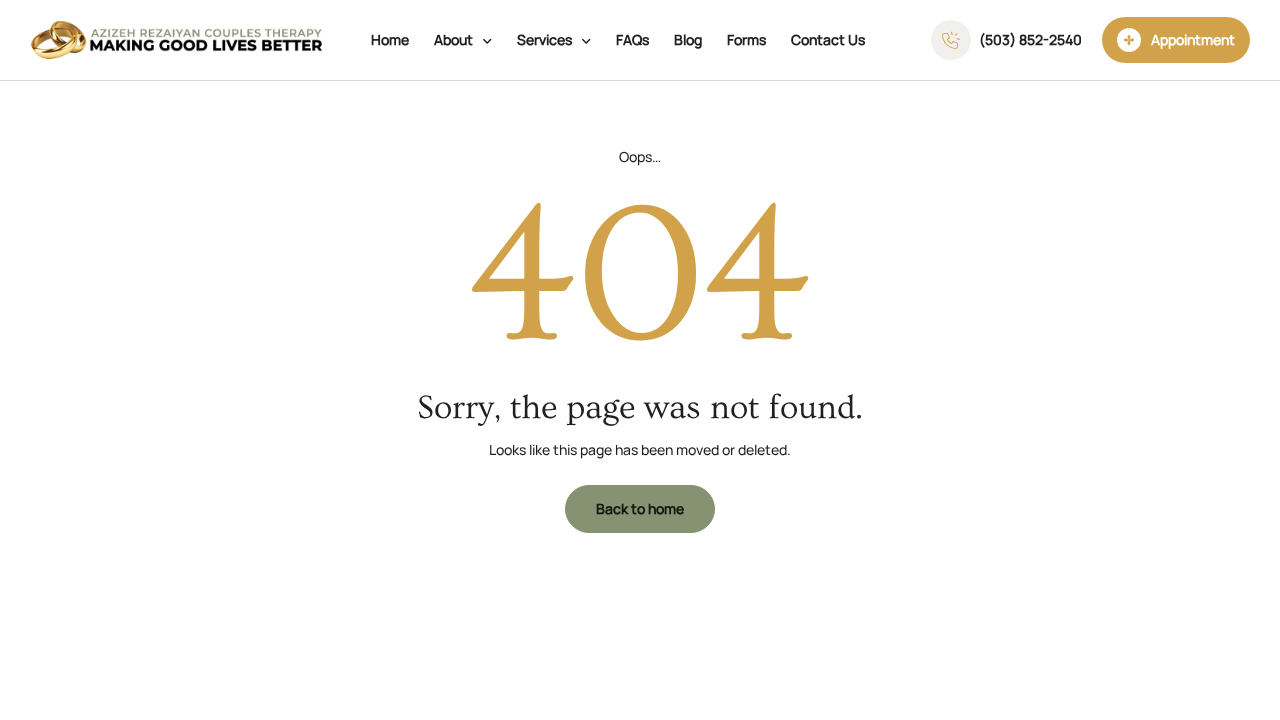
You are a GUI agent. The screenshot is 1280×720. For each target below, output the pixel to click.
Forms (746, 39)
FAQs (632, 39)
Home (390, 39)
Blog (688, 39)
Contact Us (828, 39)
